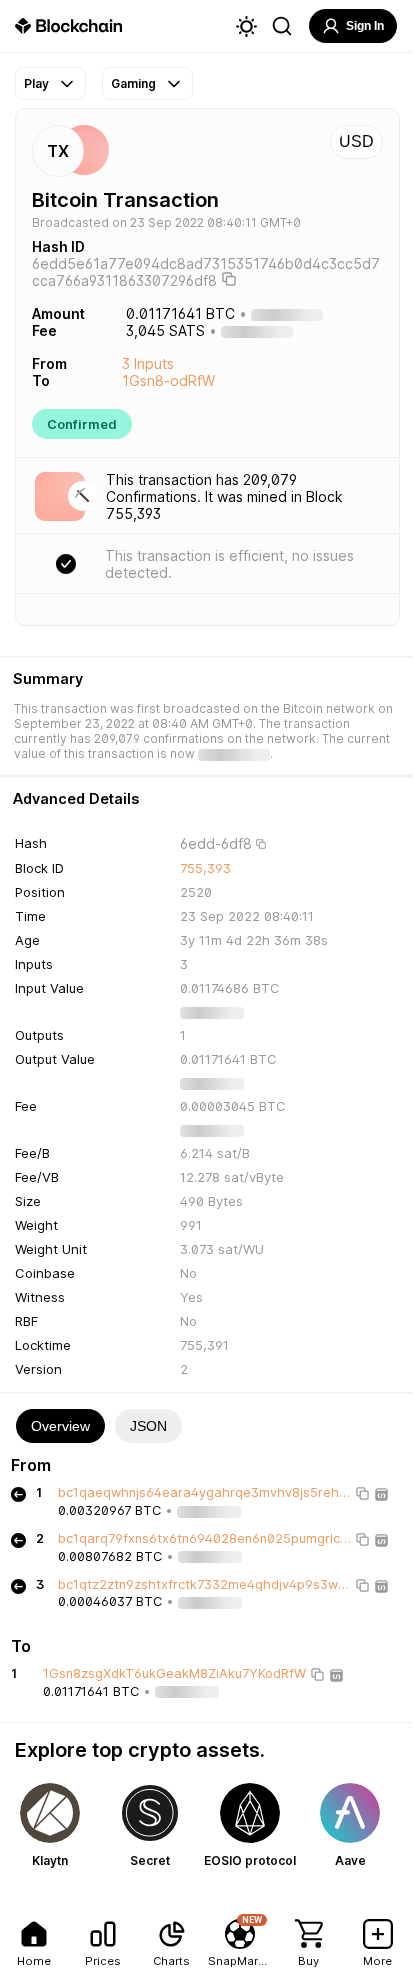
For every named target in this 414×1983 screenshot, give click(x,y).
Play (36, 83)
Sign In (365, 26)
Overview (60, 1426)
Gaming (133, 83)
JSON (148, 1426)
